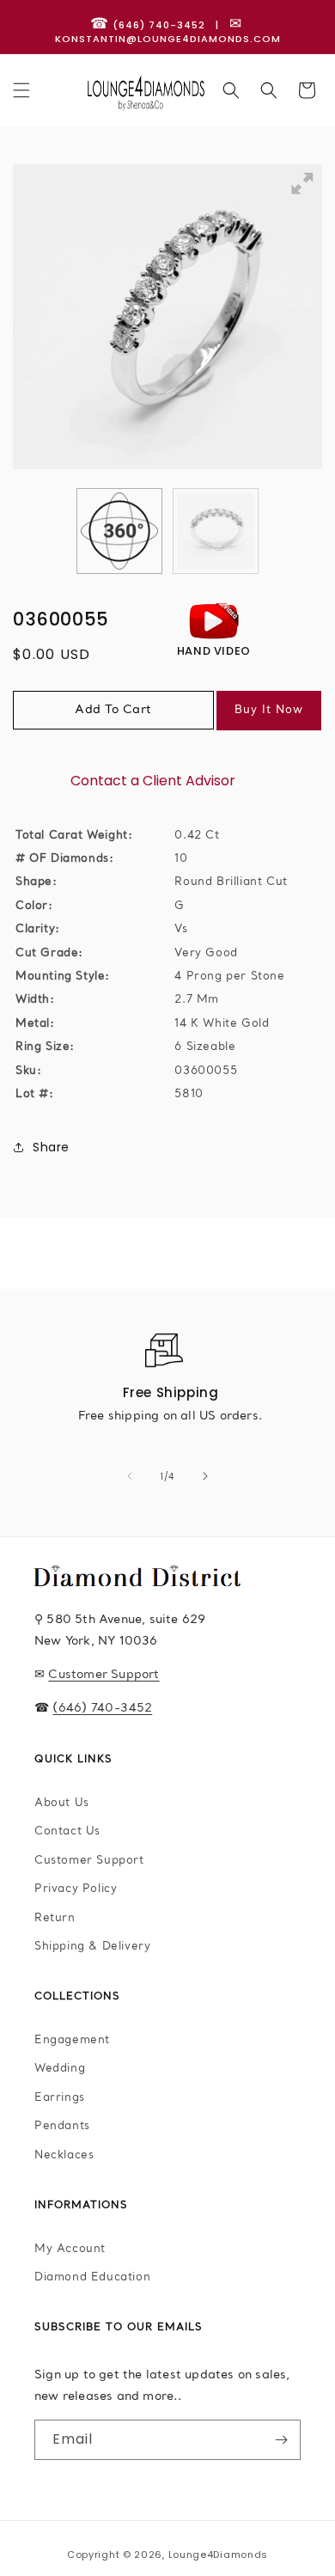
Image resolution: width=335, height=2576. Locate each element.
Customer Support (104, 1675)
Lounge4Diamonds (219, 2555)
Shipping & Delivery (92, 1947)
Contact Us (67, 1831)
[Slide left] (130, 1476)
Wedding (60, 2069)
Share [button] (51, 1147)
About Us (62, 1803)
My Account (70, 2249)
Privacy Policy (76, 1889)
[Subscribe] (281, 2440)
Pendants (62, 2126)
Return (55, 1918)
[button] (21, 90)
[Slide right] (205, 1476)
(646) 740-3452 (102, 1708)
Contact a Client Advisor (153, 781)
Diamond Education (92, 2277)
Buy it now (269, 710)
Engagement (72, 2040)
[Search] (231, 90)
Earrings (60, 2098)
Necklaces (64, 2155)
